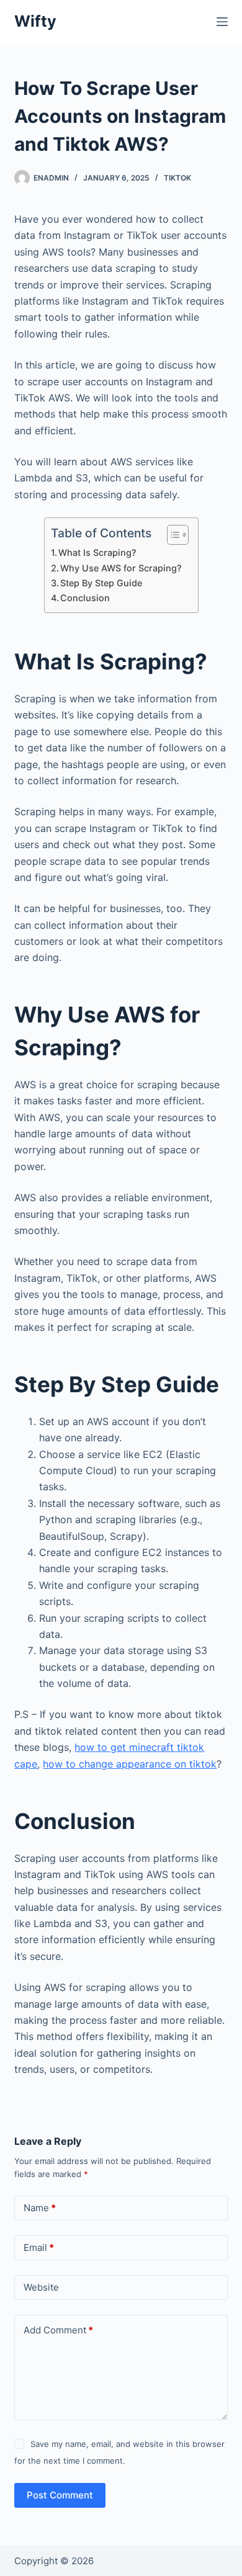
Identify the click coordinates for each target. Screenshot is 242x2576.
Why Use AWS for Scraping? (121, 568)
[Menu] (222, 22)
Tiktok (177, 178)
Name (40, 2208)
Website (41, 2287)
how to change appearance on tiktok (130, 1764)
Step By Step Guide (101, 583)
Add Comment (58, 2330)
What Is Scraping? (97, 552)
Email (39, 2247)
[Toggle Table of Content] (172, 535)
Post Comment (60, 2495)
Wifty (35, 21)
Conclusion (85, 598)
